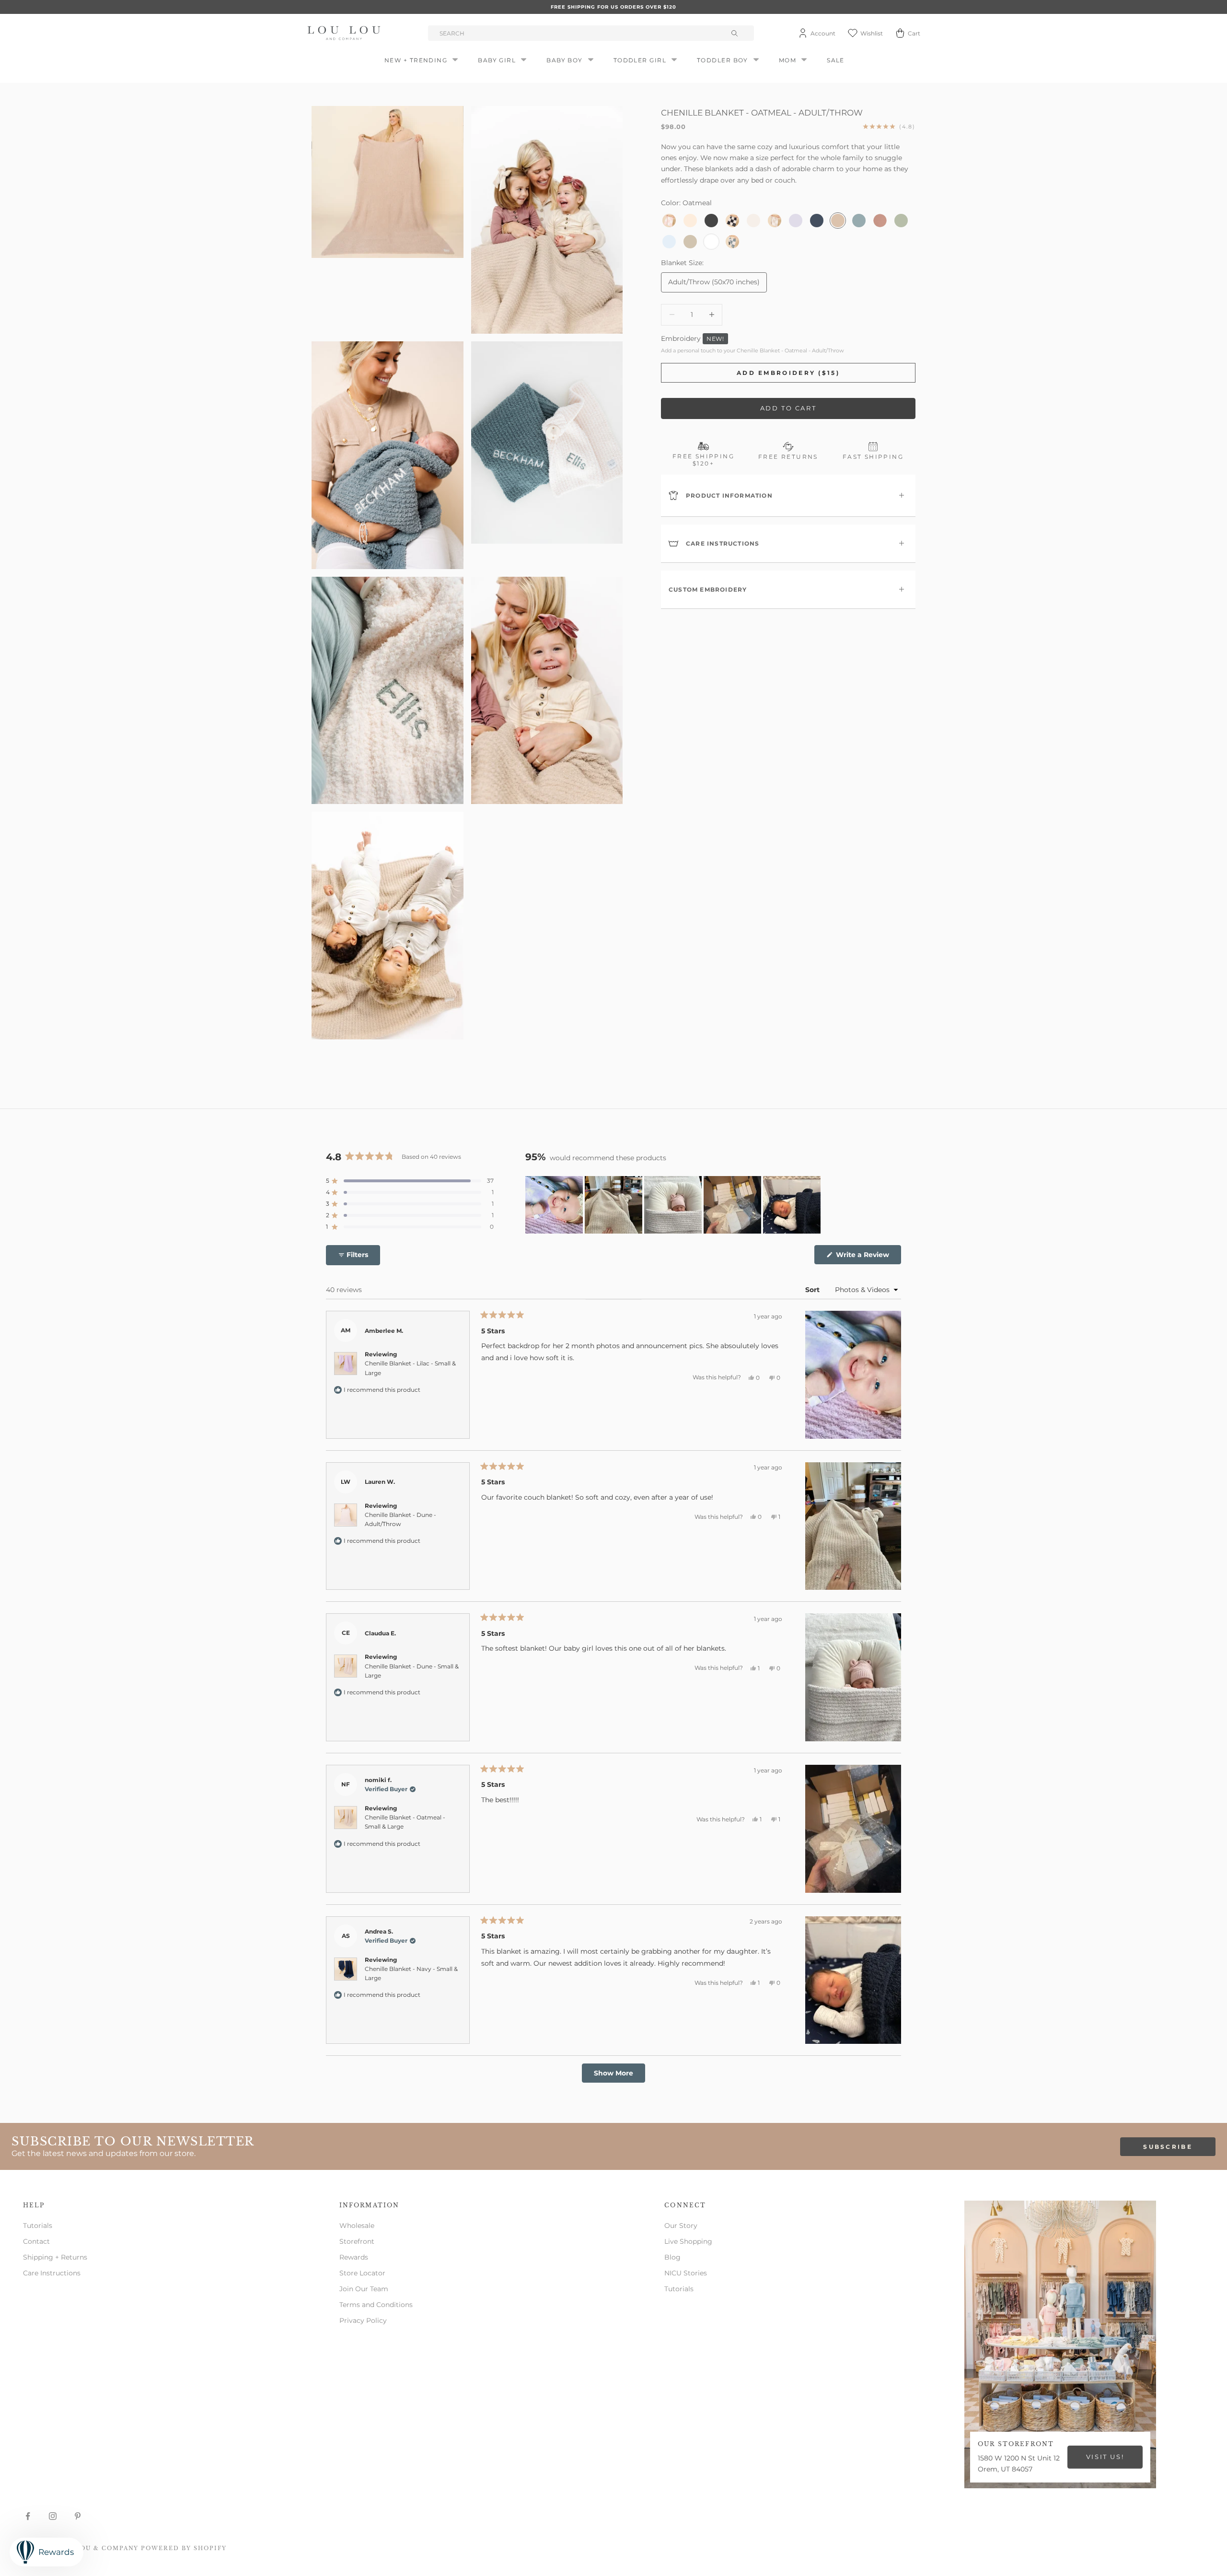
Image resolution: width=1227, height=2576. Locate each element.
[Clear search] (736, 33)
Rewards (354, 2257)
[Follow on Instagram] (53, 2516)
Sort (813, 1290)
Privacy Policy (363, 2320)
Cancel (113, 1133)
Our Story (681, 2226)
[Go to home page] (346, 33)
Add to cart (788, 408)
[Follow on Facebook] (28, 2516)
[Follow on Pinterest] (78, 2516)
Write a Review (868, 1257)
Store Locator (362, 2273)
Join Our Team (364, 2289)
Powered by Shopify (184, 2548)
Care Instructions (52, 2273)
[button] (410, 1181)
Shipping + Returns (55, 2257)
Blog (672, 2257)
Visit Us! (1105, 2457)
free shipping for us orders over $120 (613, 7)
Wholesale (357, 2226)
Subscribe (1168, 2147)
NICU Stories (686, 2273)
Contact (36, 2241)
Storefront (357, 2241)
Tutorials (38, 2226)
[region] (674, 1205)
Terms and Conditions (376, 2305)
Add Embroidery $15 (317, 1133)
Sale (836, 60)
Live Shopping (688, 2241)
